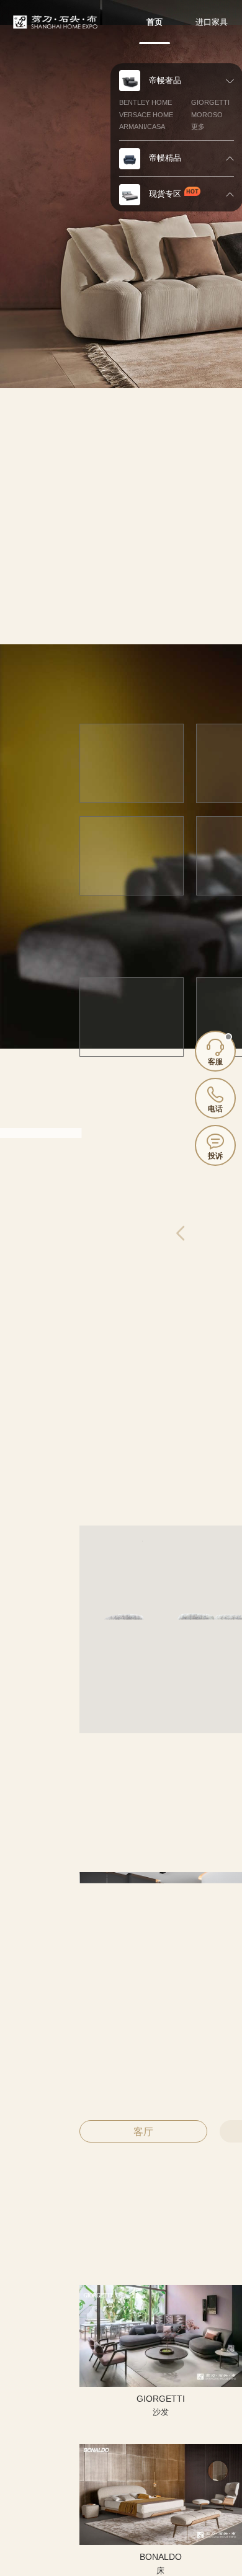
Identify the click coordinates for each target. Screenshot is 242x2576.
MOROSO (207, 115)
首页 (155, 22)
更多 (198, 127)
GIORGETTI (210, 102)
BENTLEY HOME (146, 102)
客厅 (143, 2132)
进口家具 (212, 22)
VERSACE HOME (146, 115)
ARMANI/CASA (142, 127)
